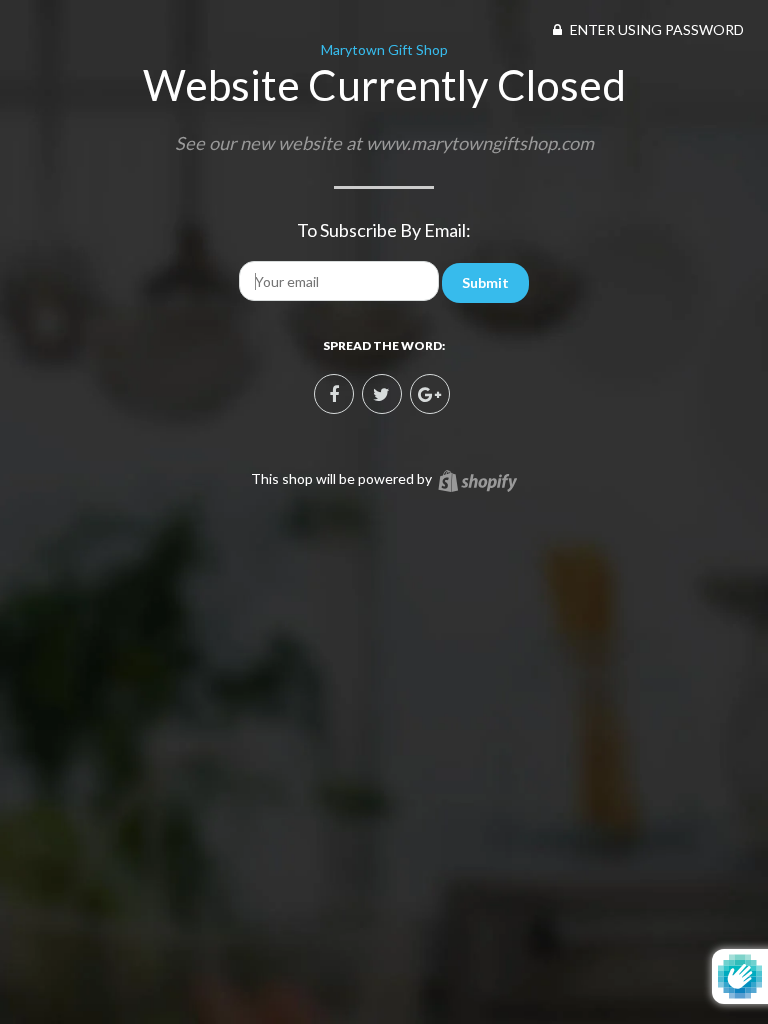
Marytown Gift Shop (384, 49)
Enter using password (655, 29)
